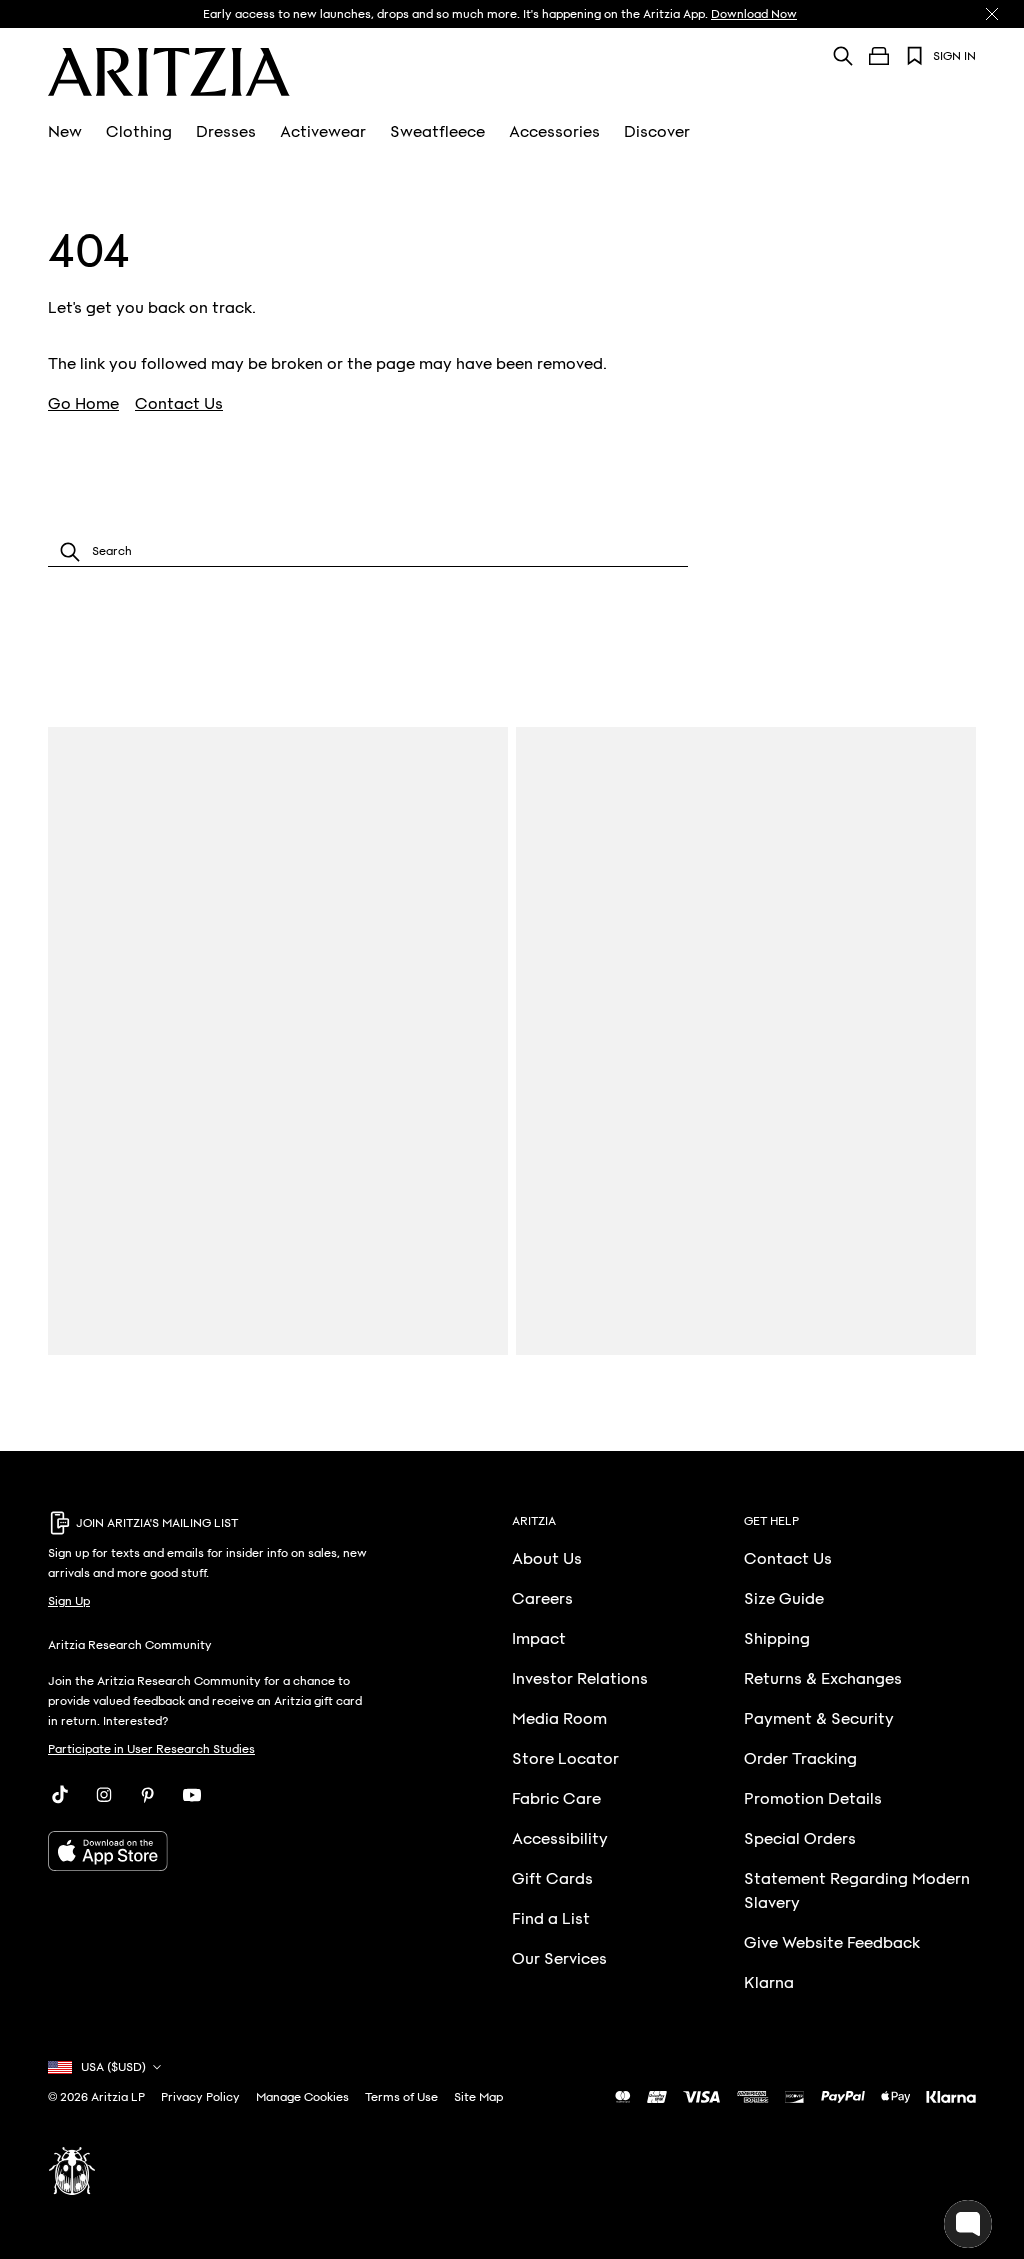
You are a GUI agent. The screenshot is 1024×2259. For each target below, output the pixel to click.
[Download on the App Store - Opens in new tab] (210, 1851)
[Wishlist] (915, 56)
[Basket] (879, 56)
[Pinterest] (148, 1795)
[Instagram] (104, 1795)
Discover (657, 132)
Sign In (954, 56)
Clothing (139, 132)
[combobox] (368, 551)
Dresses (226, 132)
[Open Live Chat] (968, 2224)
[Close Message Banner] (992, 14)
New (65, 132)
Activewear (323, 132)
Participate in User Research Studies (151, 1749)
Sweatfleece (437, 132)
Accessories (554, 132)
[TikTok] (60, 1795)
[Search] (843, 55)
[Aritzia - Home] (169, 72)
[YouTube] (192, 1795)
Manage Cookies (302, 2097)
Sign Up (69, 1601)
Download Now (754, 14)
